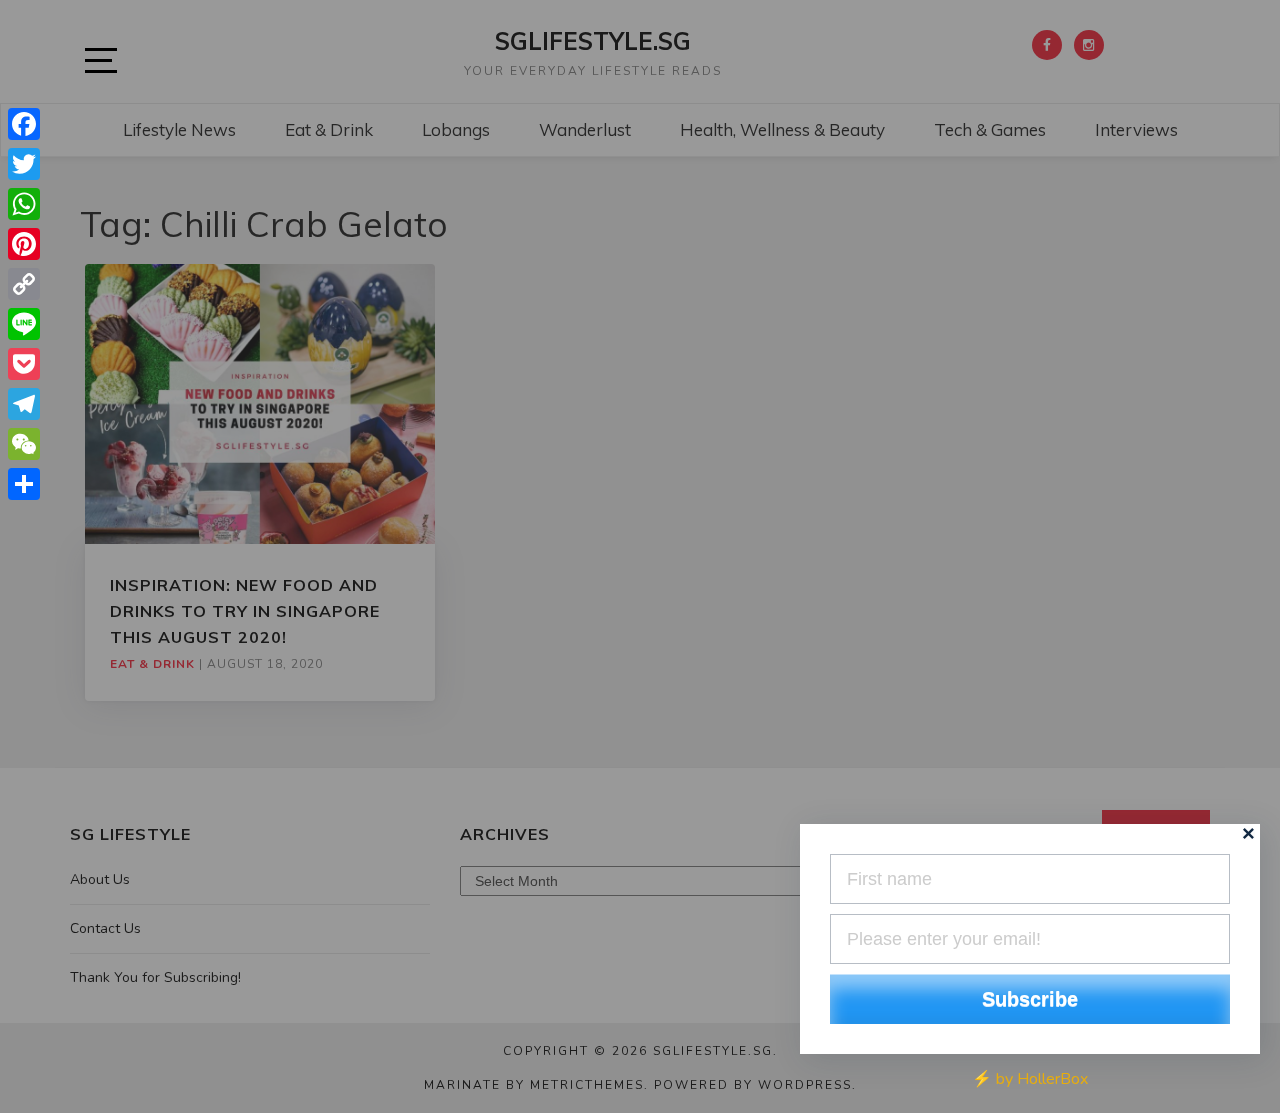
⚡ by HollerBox (1030, 1079)
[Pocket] (24, 364)
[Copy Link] (24, 284)
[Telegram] (24, 404)
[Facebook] (24, 124)
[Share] (24, 484)
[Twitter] (24, 164)
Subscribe (1030, 999)
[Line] (24, 324)
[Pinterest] (24, 244)
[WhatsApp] (24, 204)
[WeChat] (24, 444)
